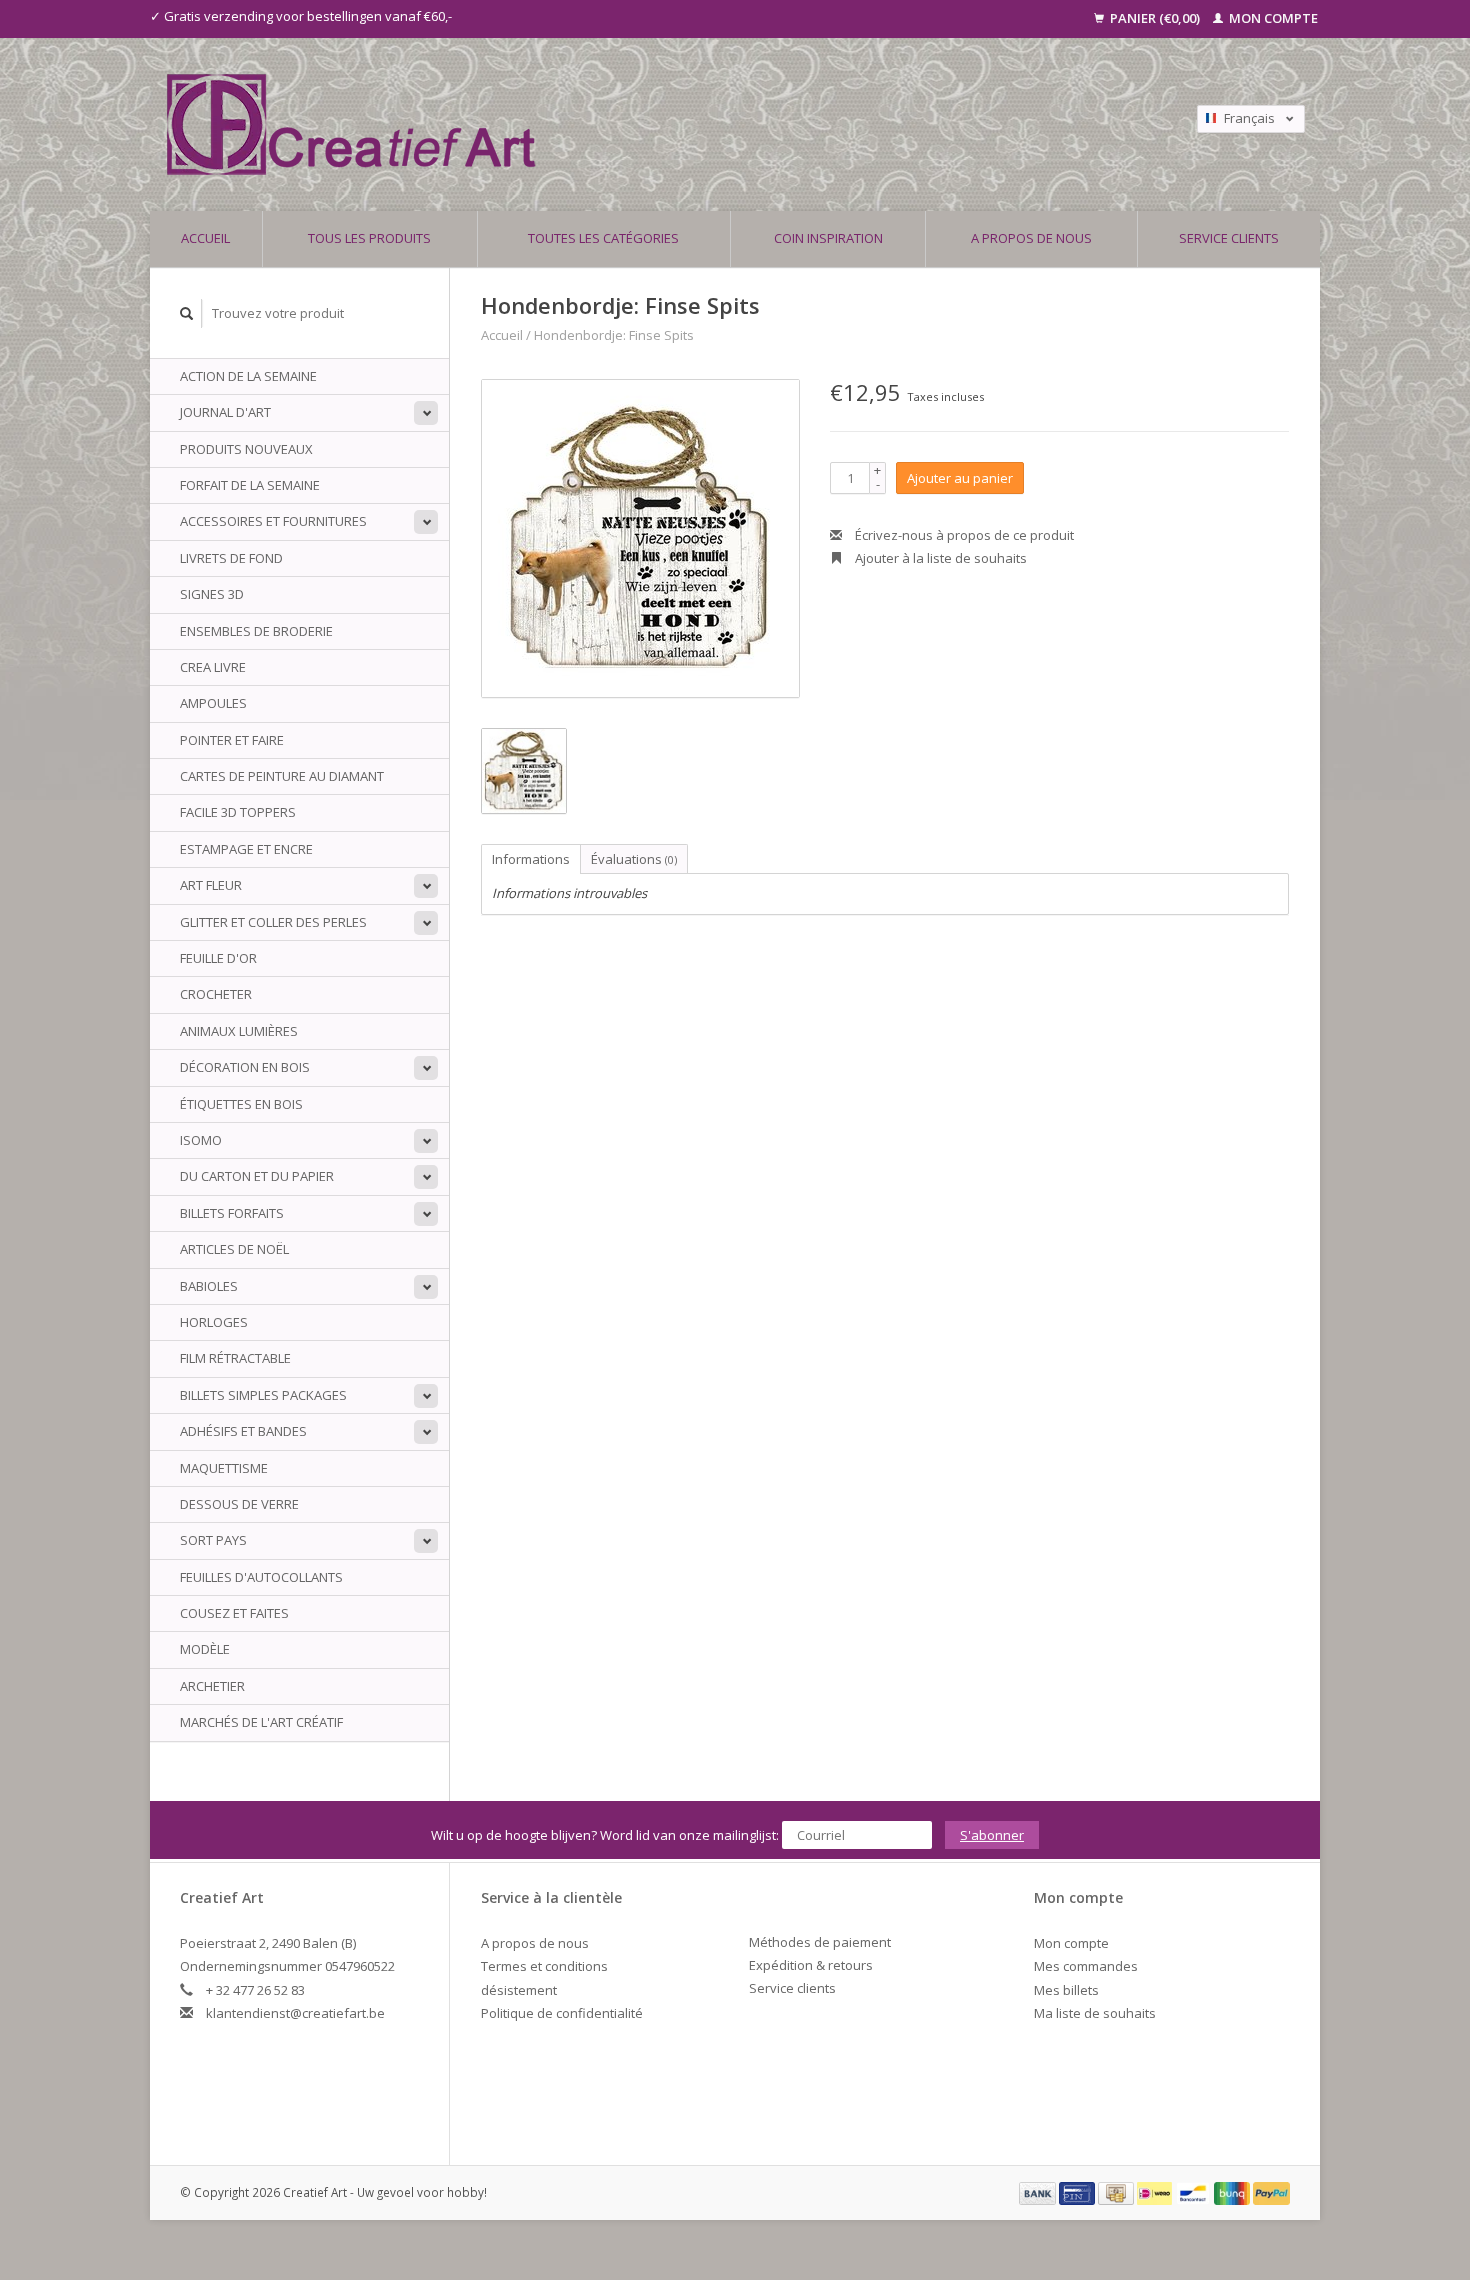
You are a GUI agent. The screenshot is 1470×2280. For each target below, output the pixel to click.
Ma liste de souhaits (1095, 2013)
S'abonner (992, 1835)
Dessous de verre (239, 1504)
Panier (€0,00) (1155, 18)
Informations (531, 859)
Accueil (205, 238)
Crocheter (216, 994)
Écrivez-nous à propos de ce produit (963, 535)
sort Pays (213, 1540)
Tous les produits (369, 238)
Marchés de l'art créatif (261, 1722)
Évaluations (634, 859)
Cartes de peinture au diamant (282, 776)
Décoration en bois (245, 1067)
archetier (212, 1686)
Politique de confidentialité (562, 2013)
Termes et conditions (544, 1966)
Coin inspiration (828, 238)
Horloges (214, 1322)
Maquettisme (224, 1468)
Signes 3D (212, 594)
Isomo (201, 1140)
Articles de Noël (234, 1249)
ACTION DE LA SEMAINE (248, 376)
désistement (519, 1990)
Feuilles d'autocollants (261, 1577)
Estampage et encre (246, 849)
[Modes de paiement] (1039, 2192)
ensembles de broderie (256, 631)
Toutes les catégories (603, 238)
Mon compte (1272, 18)
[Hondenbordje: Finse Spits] (640, 538)
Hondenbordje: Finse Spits (614, 335)
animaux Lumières (239, 1031)
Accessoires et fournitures (273, 521)
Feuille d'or (218, 958)
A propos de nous (1031, 238)
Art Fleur (211, 885)
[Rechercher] (187, 313)
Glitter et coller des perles (273, 922)
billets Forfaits (232, 1213)
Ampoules (213, 703)
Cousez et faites (234, 1613)
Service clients (1229, 238)
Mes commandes (1086, 1966)
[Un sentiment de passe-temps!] (594, 124)
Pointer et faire (232, 740)
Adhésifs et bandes (243, 1431)
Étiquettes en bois (241, 1104)
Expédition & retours (811, 1965)
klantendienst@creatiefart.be (295, 2013)
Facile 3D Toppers (238, 812)
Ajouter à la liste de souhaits (939, 558)
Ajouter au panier (960, 478)
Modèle (205, 1649)
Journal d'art (225, 412)
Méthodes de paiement (820, 1942)
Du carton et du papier (257, 1176)
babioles (209, 1286)
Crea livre (213, 667)
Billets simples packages (263, 1395)
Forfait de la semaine (250, 485)
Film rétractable (235, 1358)
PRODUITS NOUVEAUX (246, 449)
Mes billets (1066, 1990)
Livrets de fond (231, 558)
